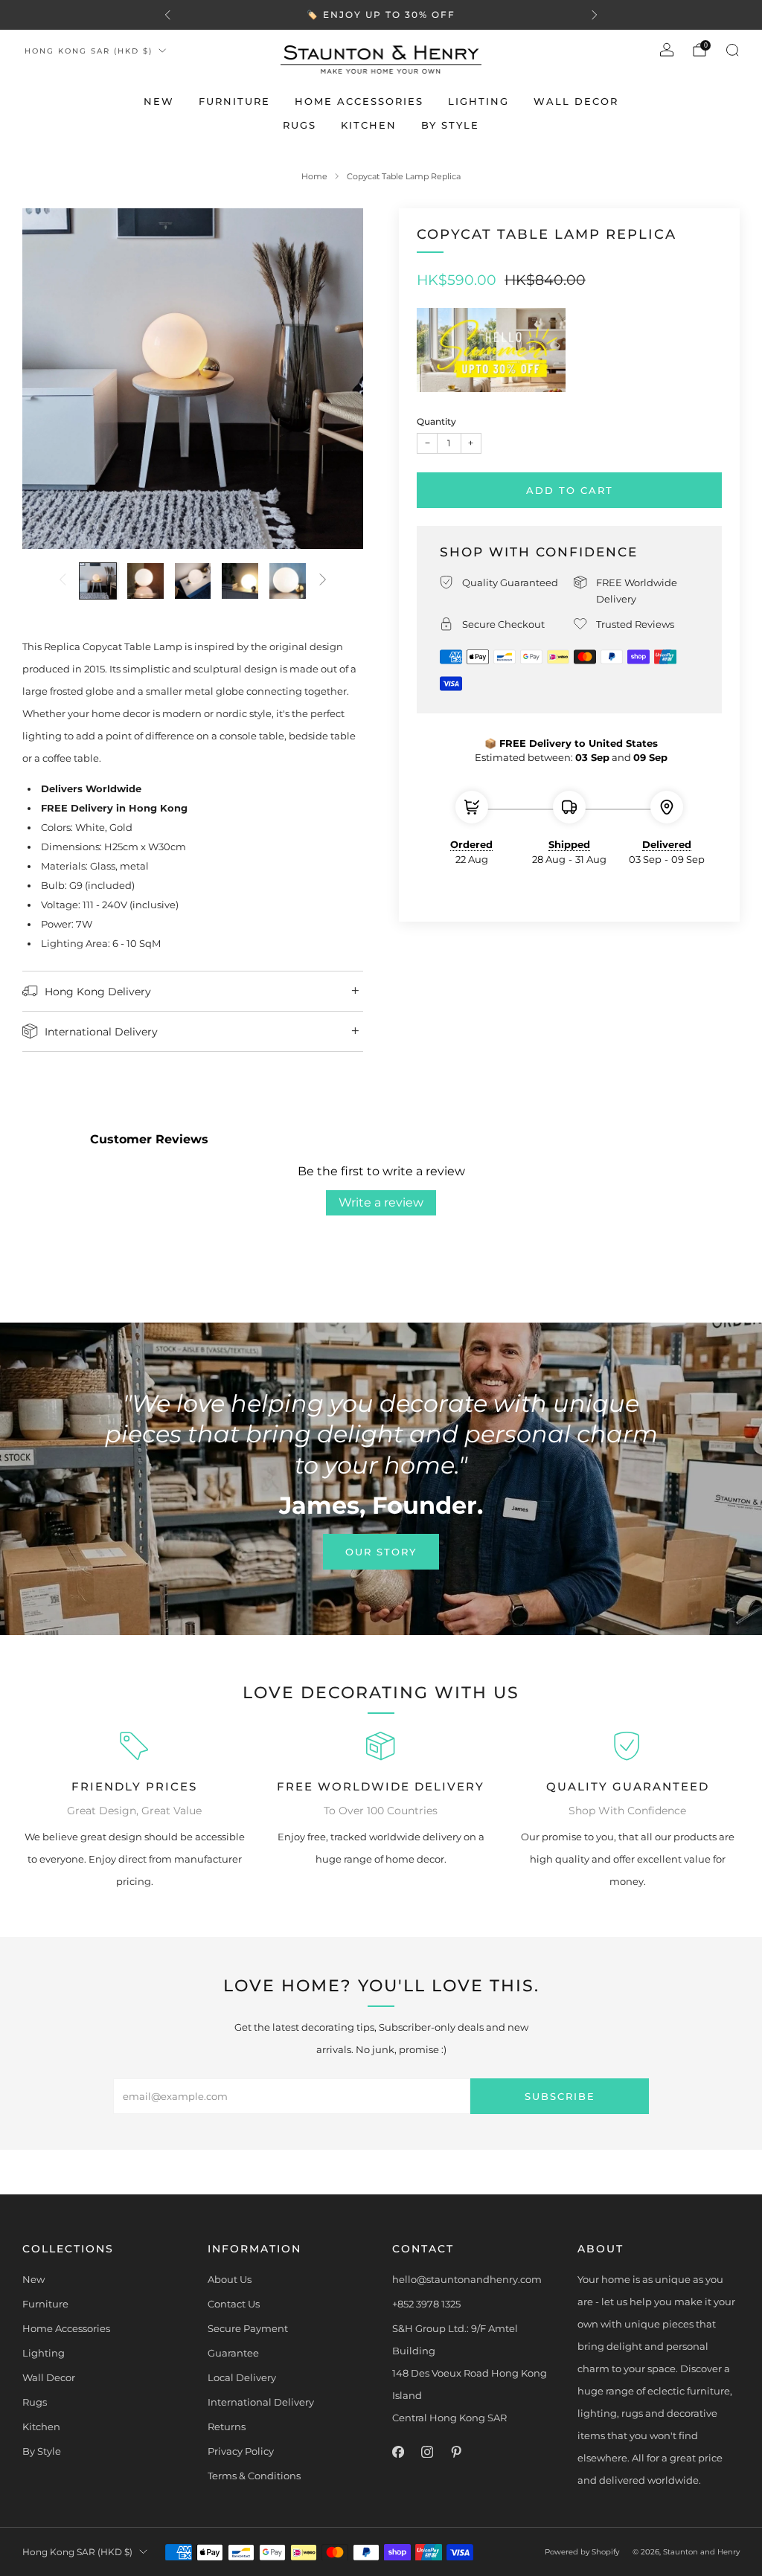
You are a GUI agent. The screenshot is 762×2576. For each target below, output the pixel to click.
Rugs (300, 125)
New (159, 101)
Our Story (381, 1552)
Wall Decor (576, 101)
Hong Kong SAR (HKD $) (89, 51)
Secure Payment (248, 2328)
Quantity (436, 421)
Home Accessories (359, 101)
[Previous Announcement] (167, 15)
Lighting (478, 101)
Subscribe (560, 2096)
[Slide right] (323, 581)
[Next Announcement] (595, 15)
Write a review (381, 1202)
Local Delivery (242, 2377)
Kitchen (369, 125)
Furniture (234, 101)
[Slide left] (63, 581)
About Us (230, 2279)
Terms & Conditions (254, 2476)
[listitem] (381, 15)
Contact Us (234, 2304)
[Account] (667, 50)
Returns (227, 2426)
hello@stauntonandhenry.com (467, 2279)
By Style (450, 125)
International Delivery (261, 2402)
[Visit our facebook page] (398, 2452)
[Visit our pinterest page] (456, 2452)
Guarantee (233, 2353)
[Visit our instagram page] (427, 2452)
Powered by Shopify (582, 2552)
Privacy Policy (241, 2451)
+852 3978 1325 (426, 2304)
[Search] (732, 50)
